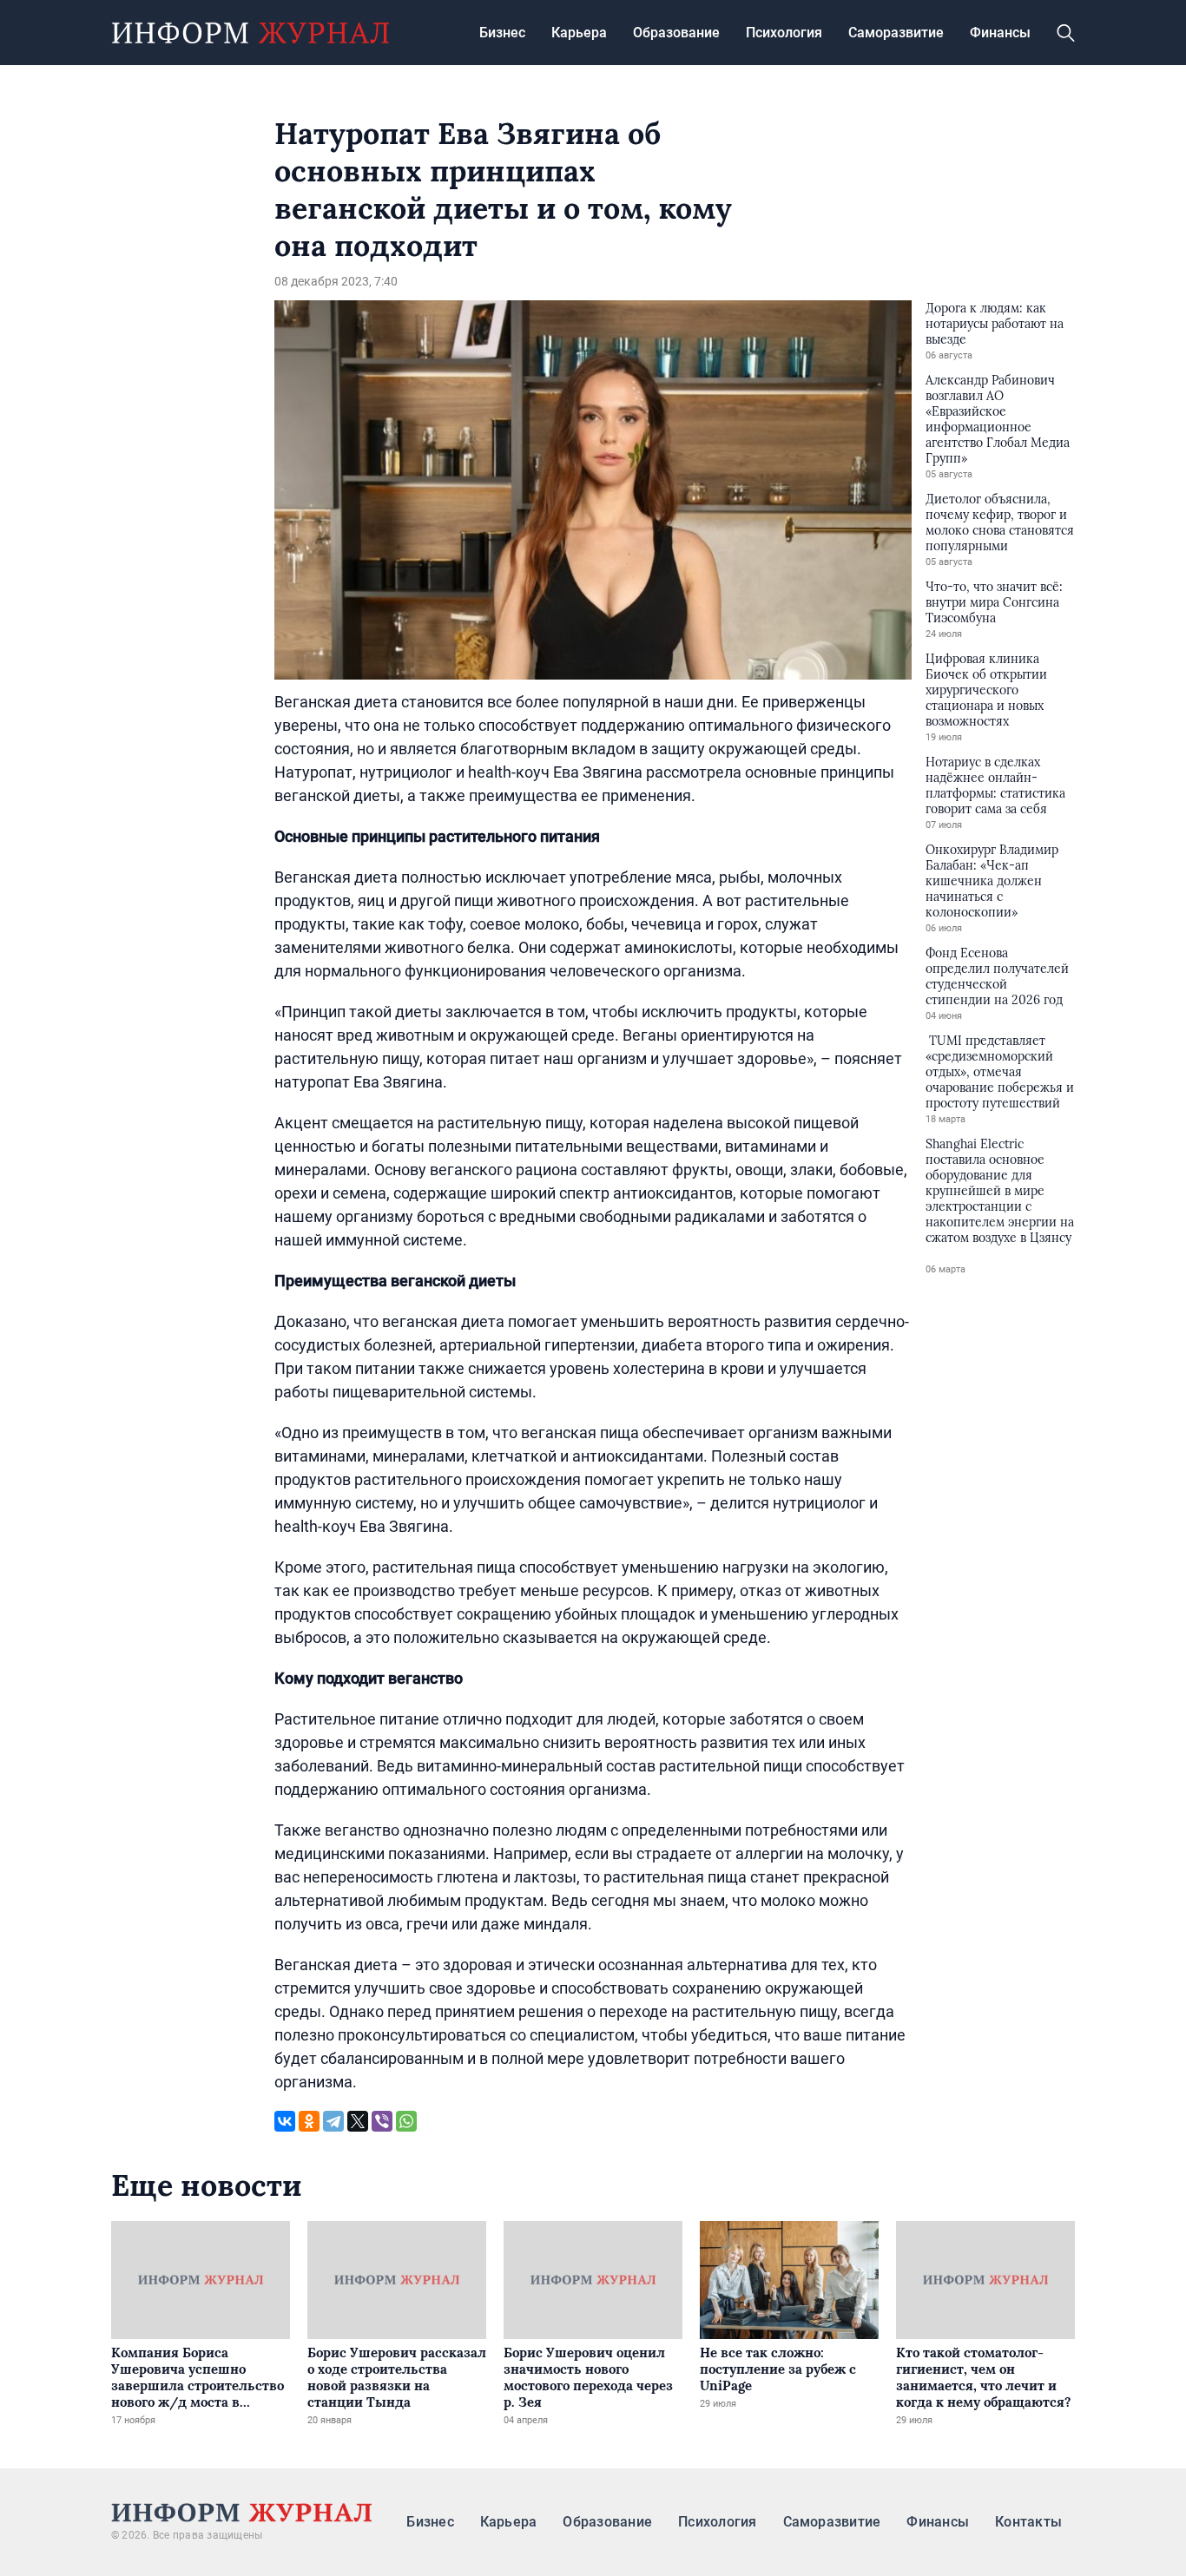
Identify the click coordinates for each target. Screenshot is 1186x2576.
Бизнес (502, 33)
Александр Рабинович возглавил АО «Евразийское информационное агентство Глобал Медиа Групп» (998, 419)
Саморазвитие (896, 33)
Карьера (579, 33)
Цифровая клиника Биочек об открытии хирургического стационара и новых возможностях (986, 690)
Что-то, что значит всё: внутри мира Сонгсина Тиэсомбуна (994, 602)
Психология (784, 33)
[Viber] (382, 2121)
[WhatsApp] (406, 2121)
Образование (676, 33)
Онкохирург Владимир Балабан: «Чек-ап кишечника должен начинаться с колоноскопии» (992, 881)
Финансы (1000, 33)
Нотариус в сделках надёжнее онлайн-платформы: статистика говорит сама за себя (995, 785)
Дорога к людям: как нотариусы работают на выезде (995, 324)
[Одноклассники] (309, 2121)
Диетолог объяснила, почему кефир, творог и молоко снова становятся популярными (1000, 522)
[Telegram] (333, 2121)
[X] (358, 2121)
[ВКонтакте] (285, 2121)
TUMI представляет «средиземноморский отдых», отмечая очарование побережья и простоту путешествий (1000, 1072)
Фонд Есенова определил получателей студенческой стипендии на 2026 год (997, 976)
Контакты (1028, 2522)
